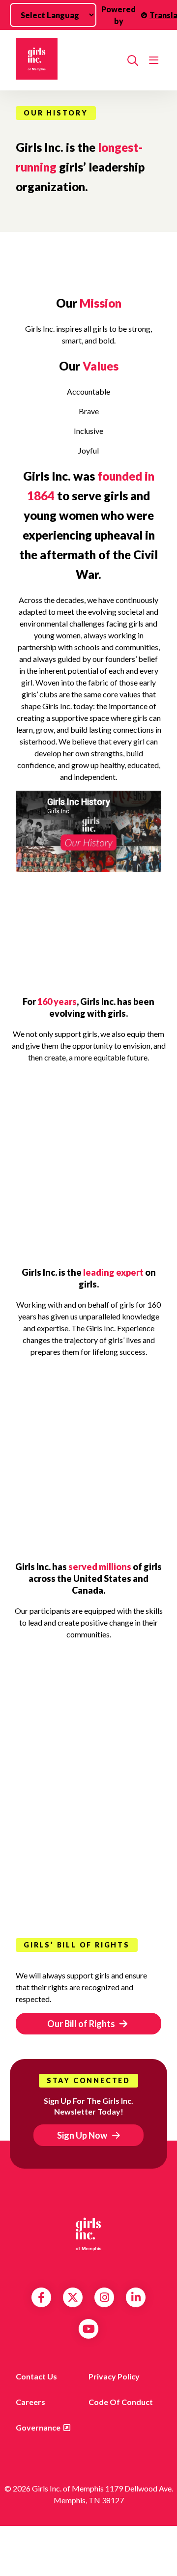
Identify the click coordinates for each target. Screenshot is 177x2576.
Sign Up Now (82, 2135)
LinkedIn (136, 2297)
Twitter (73, 2297)
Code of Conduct (121, 2402)
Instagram (104, 2297)
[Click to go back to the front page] (68, 60)
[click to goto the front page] (88, 2234)
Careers (30, 2402)
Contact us (36, 2376)
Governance (38, 2427)
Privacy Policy (114, 2376)
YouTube (89, 2329)
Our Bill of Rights (82, 2024)
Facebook (41, 2297)
